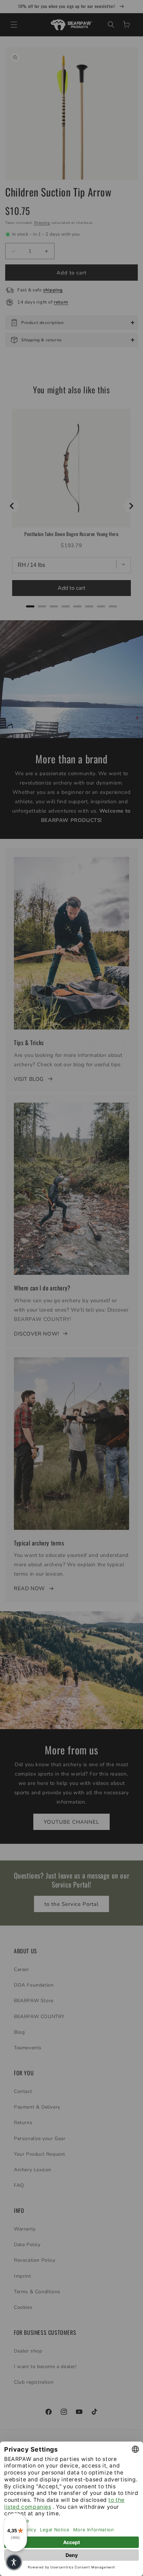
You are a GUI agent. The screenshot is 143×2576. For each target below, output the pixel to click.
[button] (14, 2562)
